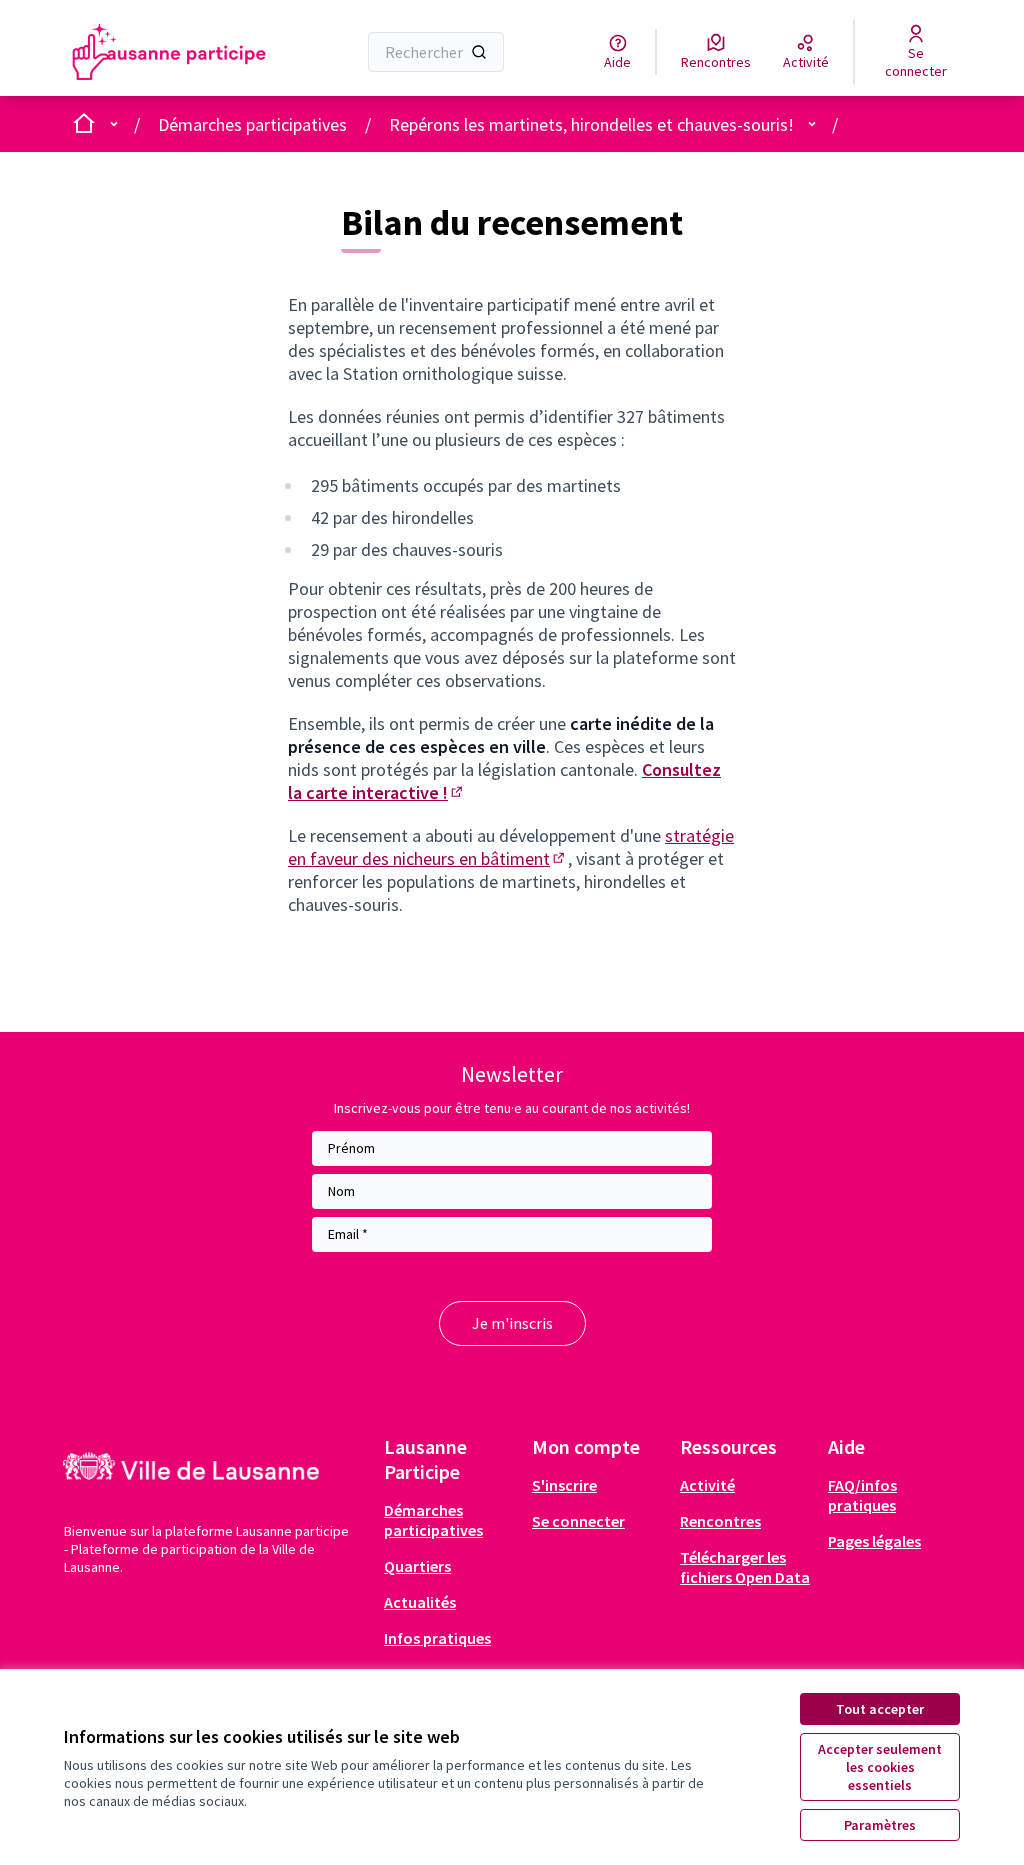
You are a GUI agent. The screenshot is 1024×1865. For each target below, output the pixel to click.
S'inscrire (564, 1485)
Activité (707, 1485)
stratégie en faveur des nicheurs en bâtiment (511, 847)
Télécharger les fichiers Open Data (745, 1567)
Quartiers (417, 1566)
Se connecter (578, 1521)
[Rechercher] (479, 52)
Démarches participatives (252, 124)
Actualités (420, 1602)
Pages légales (874, 1541)
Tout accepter (880, 1709)
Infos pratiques (437, 1638)
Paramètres (880, 1825)
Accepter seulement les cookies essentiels (880, 1767)
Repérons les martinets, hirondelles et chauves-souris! (591, 124)
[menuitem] (450, 1520)
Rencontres (720, 1521)
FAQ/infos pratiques (862, 1495)
